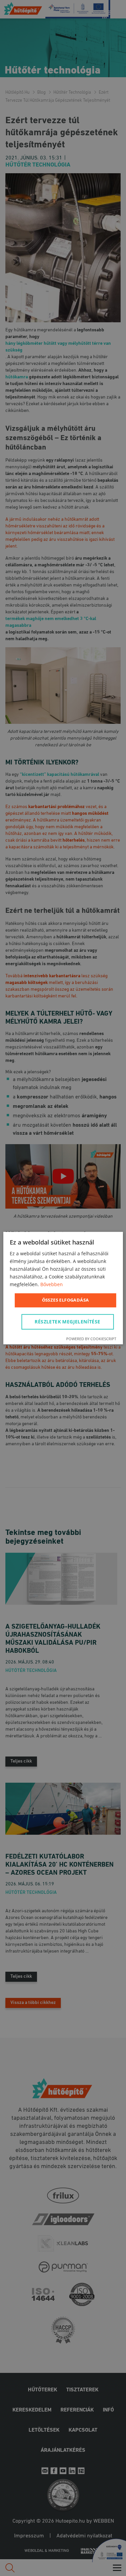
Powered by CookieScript (91, 1339)
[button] (69, 1322)
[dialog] (63, 1288)
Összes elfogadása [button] (66, 1300)
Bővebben (52, 1285)
